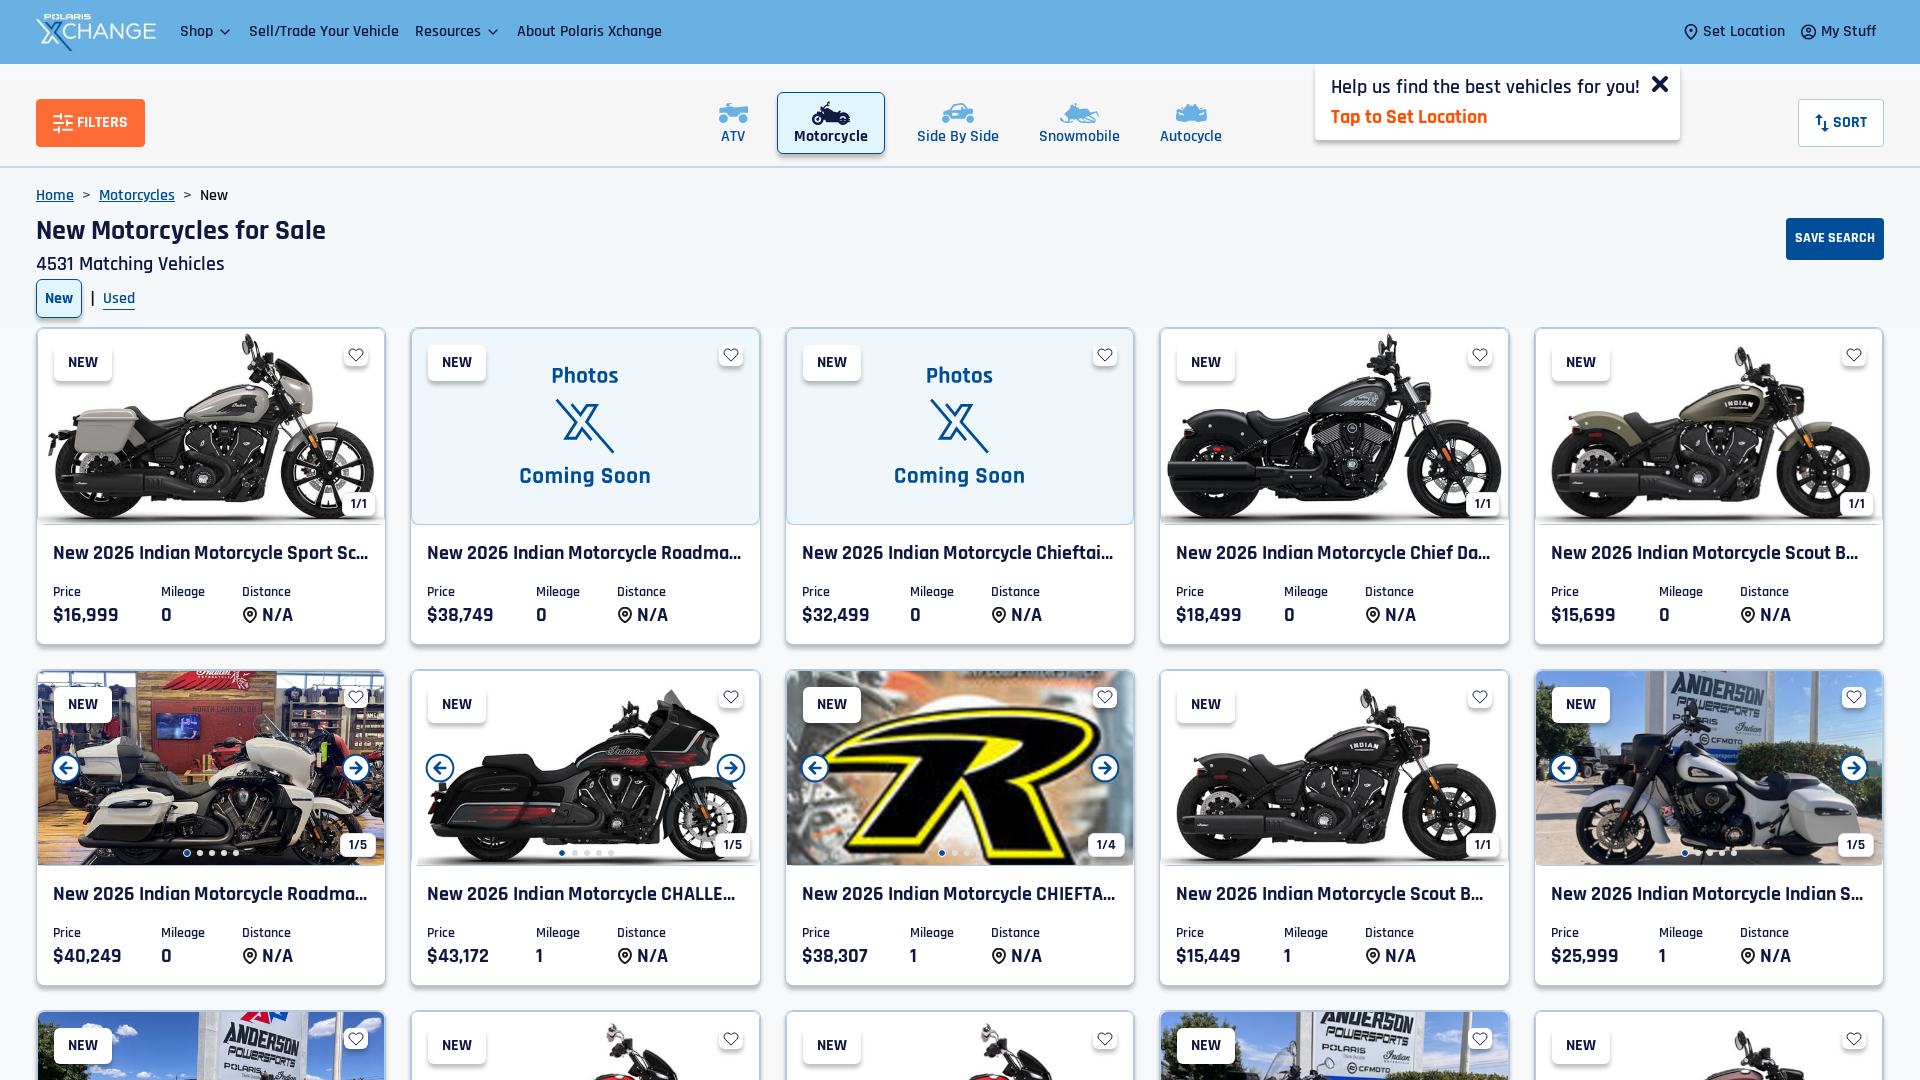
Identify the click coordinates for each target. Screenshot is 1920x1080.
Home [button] (55, 195)
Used (119, 298)
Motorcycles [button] (137, 195)
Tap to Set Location (1409, 117)
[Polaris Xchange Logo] (96, 32)
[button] (206, 31)
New (59, 298)
